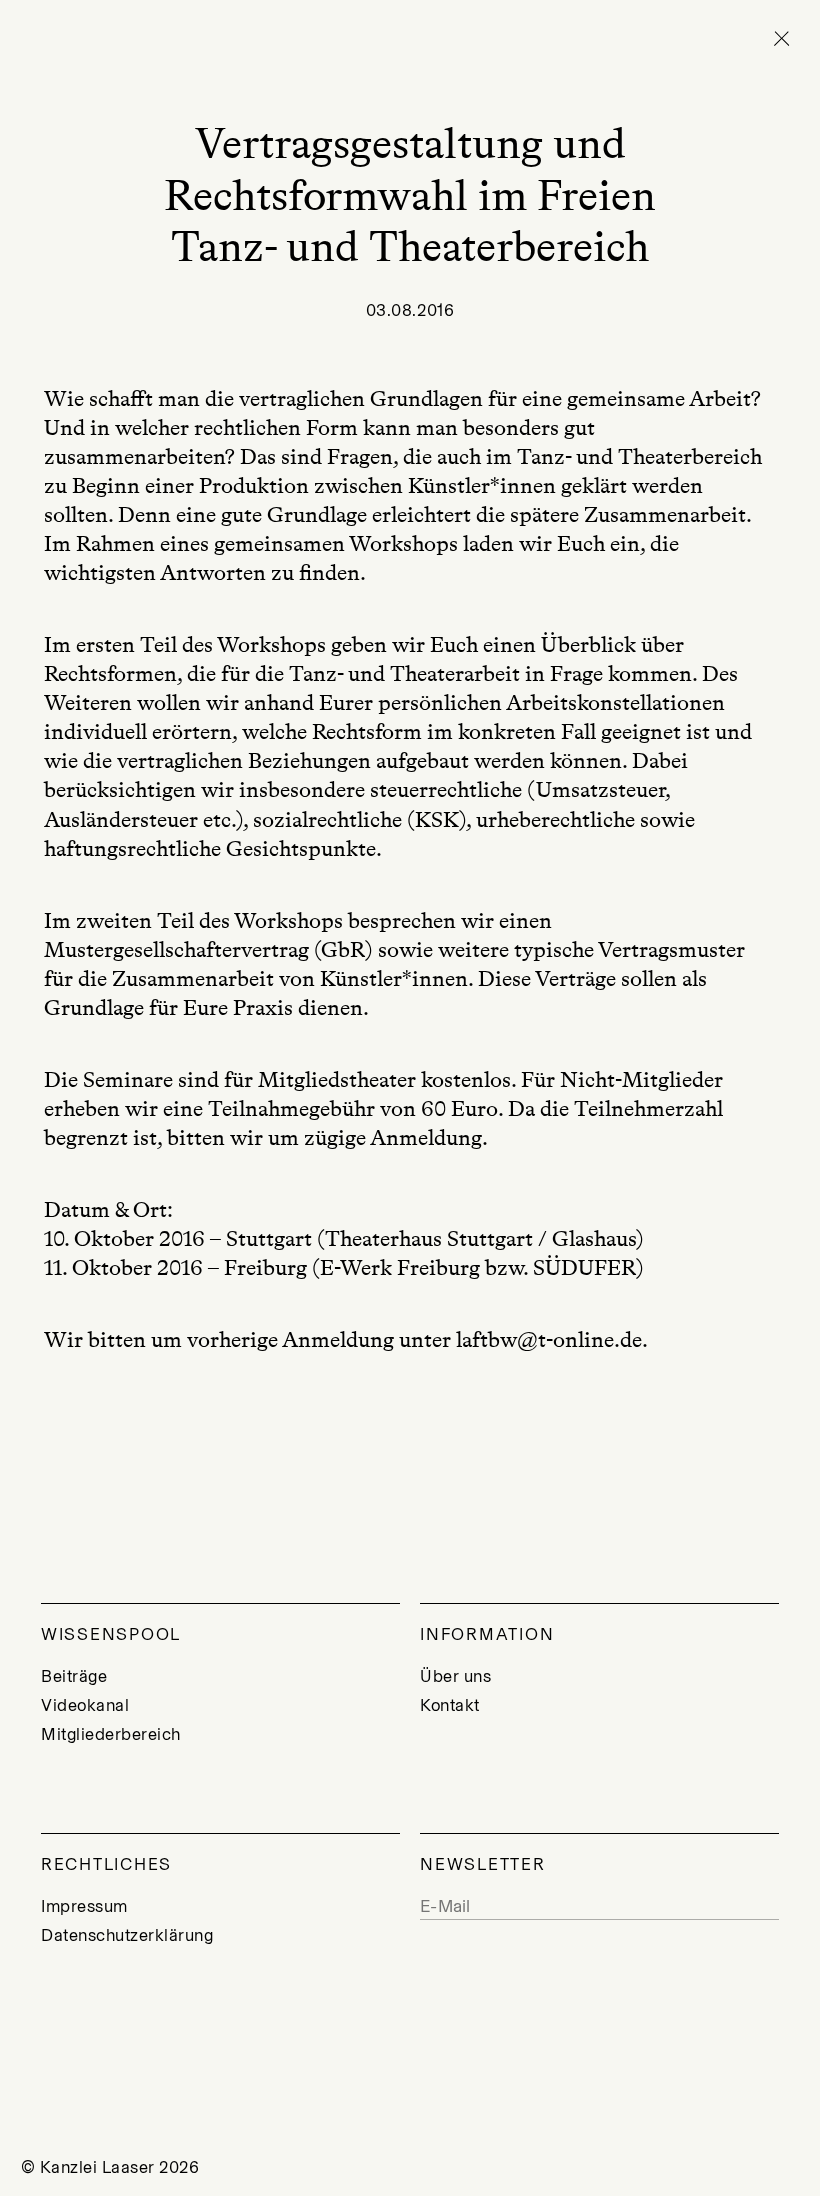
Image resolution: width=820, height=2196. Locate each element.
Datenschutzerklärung (127, 1935)
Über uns (455, 1676)
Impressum (84, 1906)
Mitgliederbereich (111, 1734)
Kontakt (450, 1705)
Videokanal (85, 1705)
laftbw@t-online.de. (552, 1339)
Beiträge (74, 1676)
